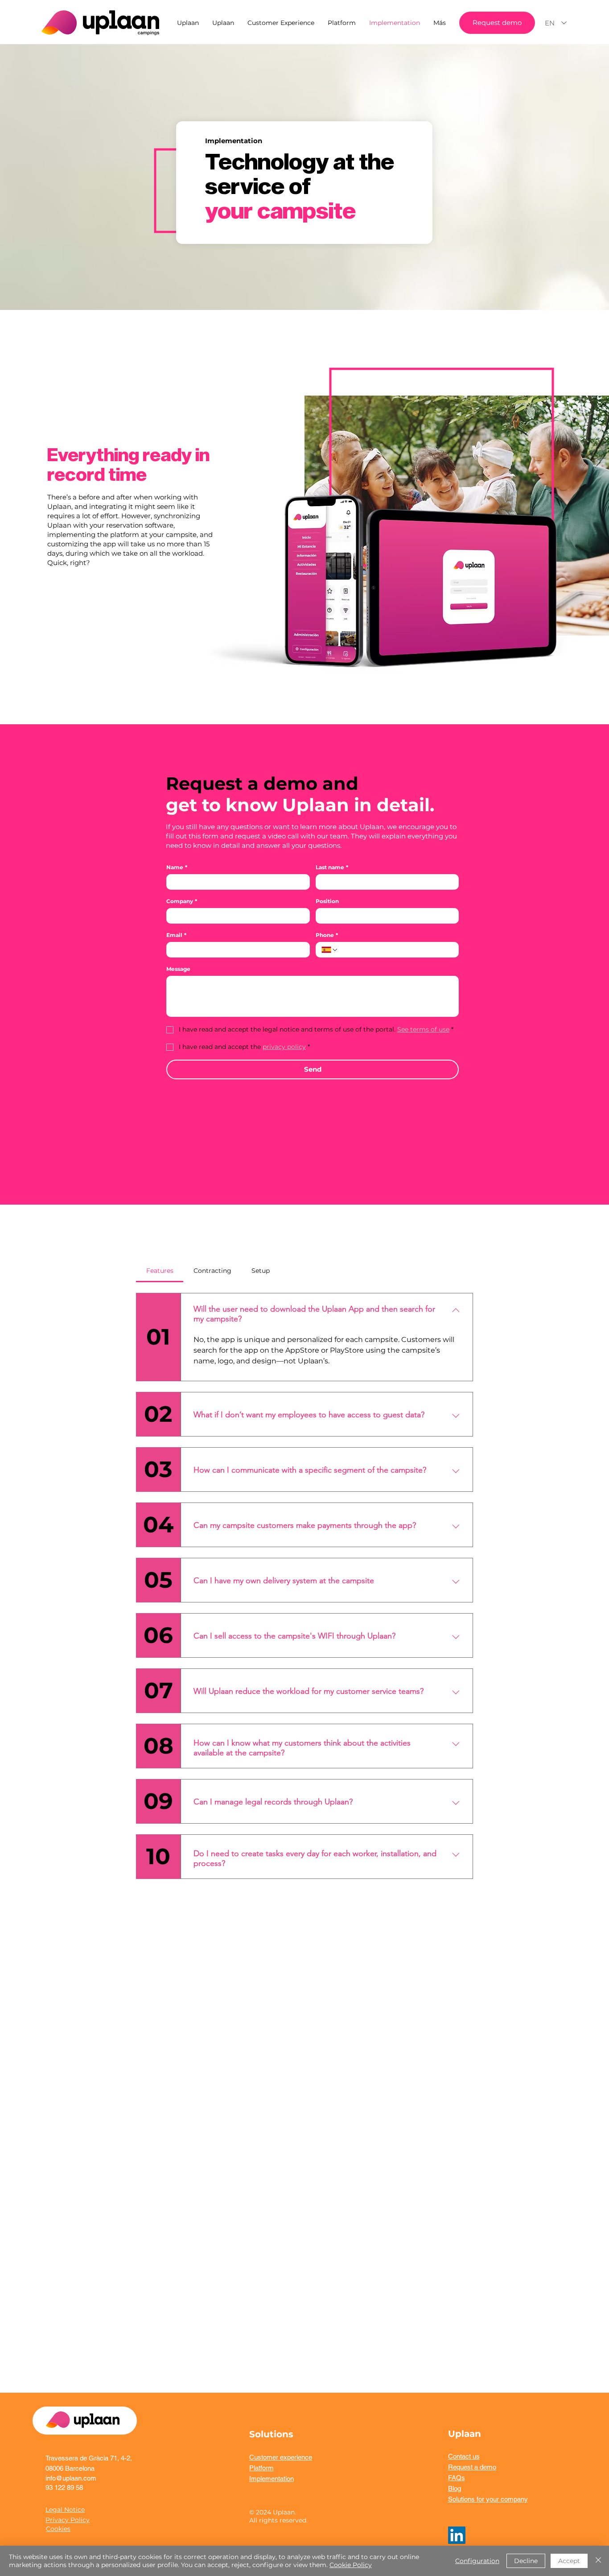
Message (178, 969)
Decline (526, 2561)
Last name (332, 867)
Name (177, 867)
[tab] (160, 1271)
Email (176, 935)
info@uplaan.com (71, 2478)
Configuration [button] (477, 2561)
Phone (327, 935)
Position (327, 901)
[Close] (598, 2561)
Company (182, 901)
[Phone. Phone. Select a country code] (330, 950)
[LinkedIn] (457, 2535)
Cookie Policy (351, 2565)
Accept (569, 2561)
